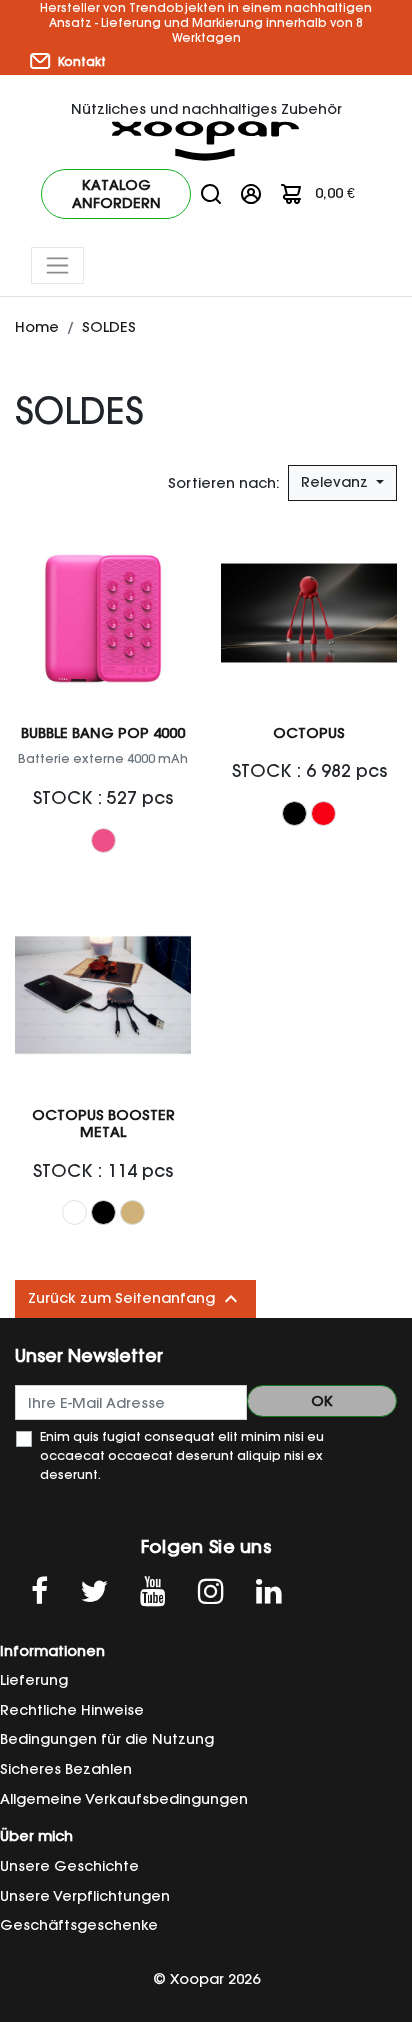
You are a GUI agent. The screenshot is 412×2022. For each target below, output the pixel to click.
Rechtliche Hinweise (72, 1710)
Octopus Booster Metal (103, 1123)
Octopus (309, 733)
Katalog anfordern (116, 194)
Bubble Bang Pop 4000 (103, 733)
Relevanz (336, 482)
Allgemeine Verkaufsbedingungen (124, 1799)
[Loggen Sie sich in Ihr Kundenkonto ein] (251, 193)
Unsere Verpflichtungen (85, 1896)
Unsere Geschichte (69, 1866)
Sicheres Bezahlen (66, 1769)
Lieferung (34, 1680)
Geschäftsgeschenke (79, 1925)
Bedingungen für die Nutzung (107, 1739)
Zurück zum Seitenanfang (135, 1299)
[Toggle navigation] (57, 265)
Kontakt (80, 61)
